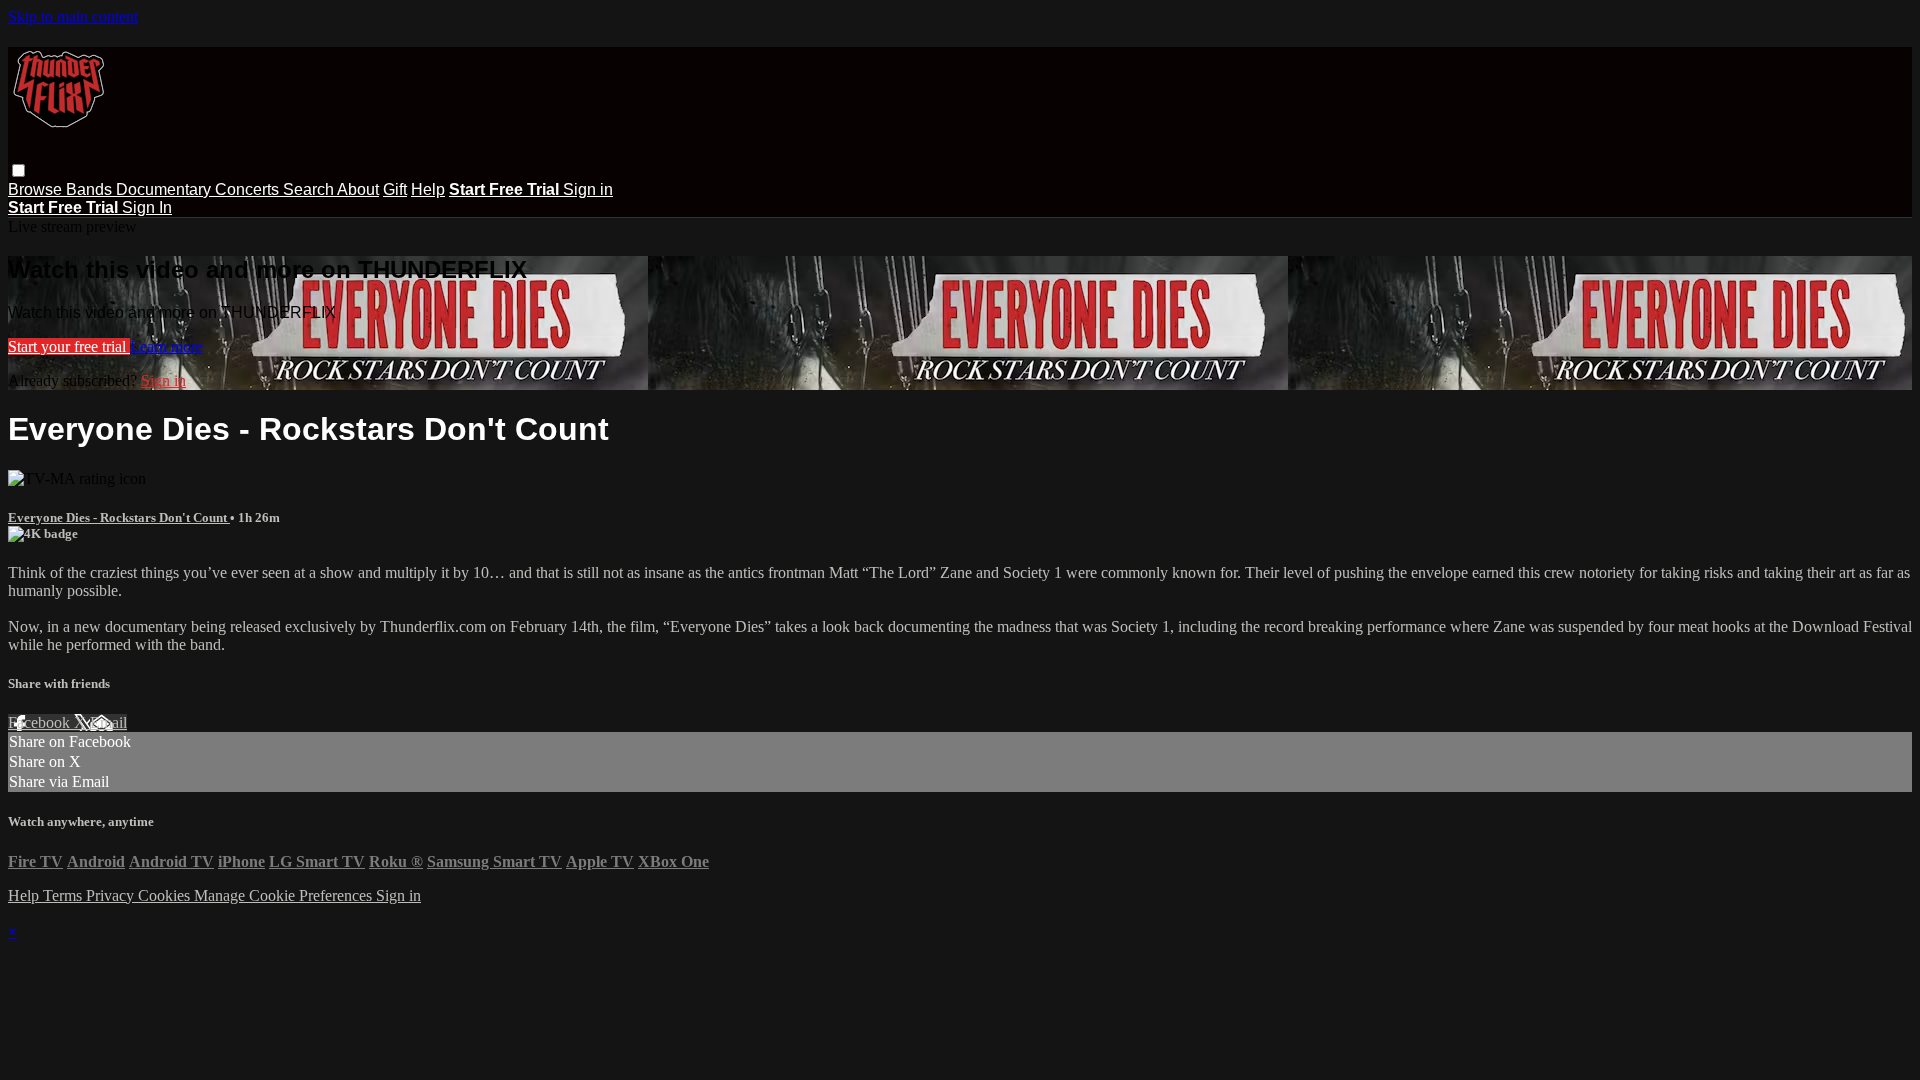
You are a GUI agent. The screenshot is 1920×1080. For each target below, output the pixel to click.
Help (428, 189)
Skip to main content (73, 16)
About (358, 189)
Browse (37, 189)
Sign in (588, 189)
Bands (91, 189)
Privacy (112, 895)
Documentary (165, 189)
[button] (18, 170)
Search (310, 189)
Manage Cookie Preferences (285, 895)
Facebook (41, 722)
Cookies (166, 895)
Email (108, 722)
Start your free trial (69, 346)
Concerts (249, 189)
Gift (395, 189)
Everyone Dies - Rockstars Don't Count (119, 517)
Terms (64, 895)
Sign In (147, 207)
